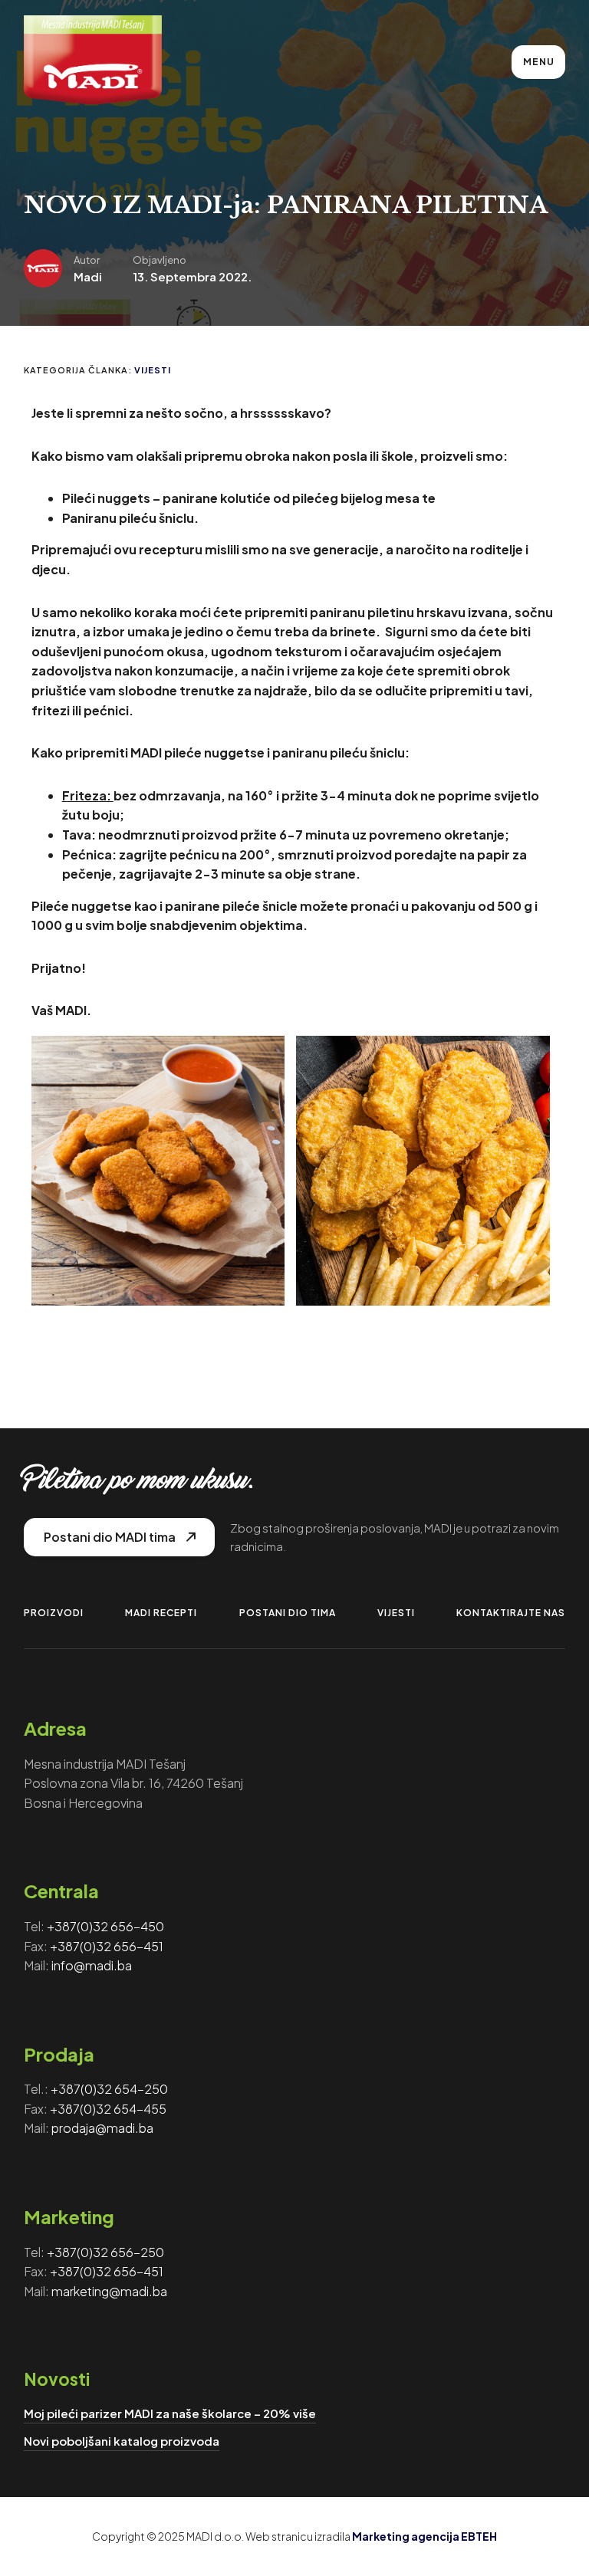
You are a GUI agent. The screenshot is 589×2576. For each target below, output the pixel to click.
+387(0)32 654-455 (108, 2109)
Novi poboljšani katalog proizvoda (122, 2441)
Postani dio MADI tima (110, 1537)
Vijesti (153, 370)
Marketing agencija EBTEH (424, 2536)
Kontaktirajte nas (511, 1613)
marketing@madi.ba (109, 2291)
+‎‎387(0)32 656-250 (105, 2252)
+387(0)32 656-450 (105, 1926)
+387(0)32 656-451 (107, 1946)
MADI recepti (161, 1613)
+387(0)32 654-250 (109, 2089)
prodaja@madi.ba (102, 2128)
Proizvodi (54, 1613)
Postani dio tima (288, 1613)
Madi (88, 276)
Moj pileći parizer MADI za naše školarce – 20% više (170, 2413)
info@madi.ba (92, 1965)
